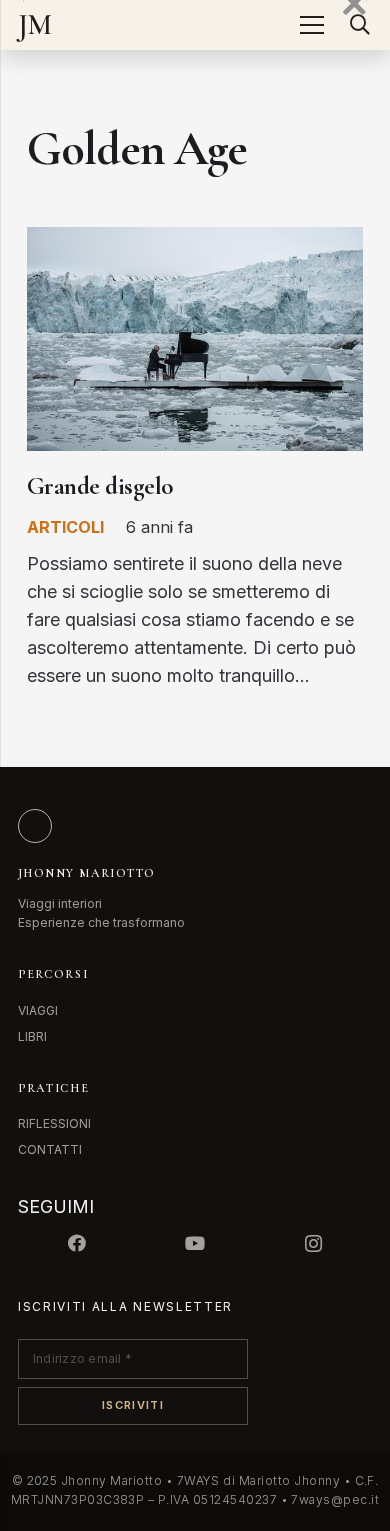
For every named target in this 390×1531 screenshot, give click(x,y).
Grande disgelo (100, 486)
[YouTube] (195, 1243)
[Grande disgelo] (195, 240)
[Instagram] (313, 1243)
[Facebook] (77, 1243)
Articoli (65, 527)
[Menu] (311, 25)
